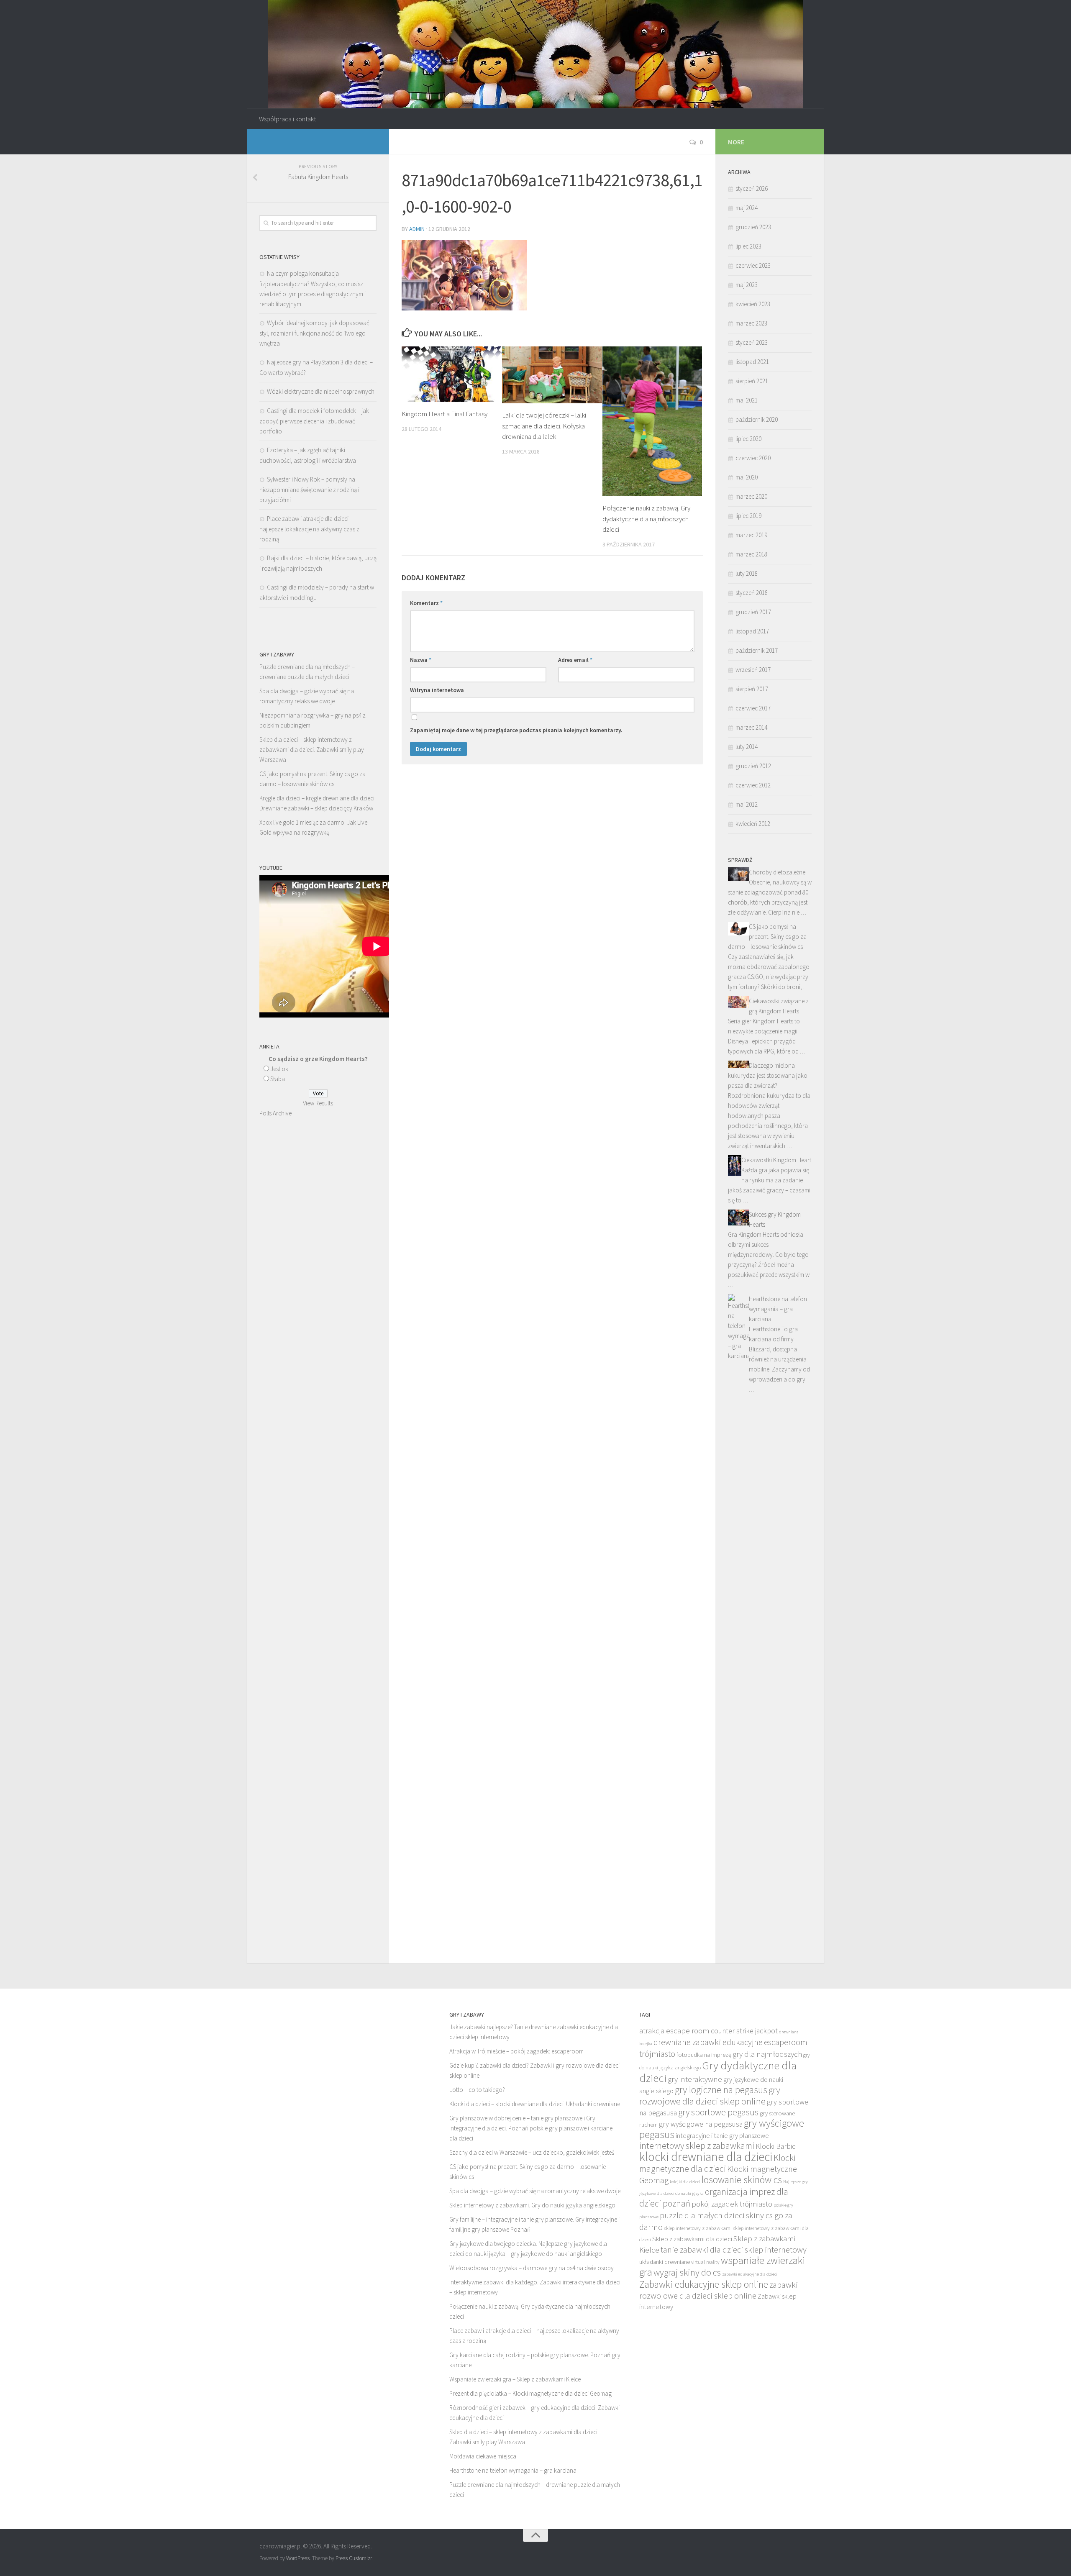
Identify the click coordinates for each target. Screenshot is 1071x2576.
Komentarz (426, 603)
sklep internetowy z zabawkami (698, 2228)
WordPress (298, 2558)
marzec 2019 (751, 535)
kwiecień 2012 (753, 824)
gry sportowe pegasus (718, 2112)
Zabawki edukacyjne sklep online (704, 2284)
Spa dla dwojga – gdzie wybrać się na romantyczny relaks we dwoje (535, 2191)
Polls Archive (275, 1113)
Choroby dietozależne (777, 872)
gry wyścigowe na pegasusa (701, 2124)
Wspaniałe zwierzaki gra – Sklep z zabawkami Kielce (515, 2379)
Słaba (278, 1079)
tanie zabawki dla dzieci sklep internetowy (734, 2250)
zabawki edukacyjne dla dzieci (750, 2274)
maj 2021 (747, 400)
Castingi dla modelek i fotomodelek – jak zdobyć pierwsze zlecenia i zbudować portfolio (314, 421)
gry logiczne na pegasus (721, 2090)
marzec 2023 (751, 323)
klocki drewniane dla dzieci (706, 2157)
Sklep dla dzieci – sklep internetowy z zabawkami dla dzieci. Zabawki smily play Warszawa (312, 750)
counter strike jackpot (744, 2031)
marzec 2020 (751, 496)
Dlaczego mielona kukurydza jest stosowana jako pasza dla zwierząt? (768, 1075)
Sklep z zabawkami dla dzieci (692, 2239)
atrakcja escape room (674, 2030)
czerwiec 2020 (753, 458)
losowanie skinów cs (742, 2180)
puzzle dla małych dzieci (702, 2215)
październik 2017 (757, 650)
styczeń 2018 (752, 593)
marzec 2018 (751, 554)
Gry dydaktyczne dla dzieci (718, 2071)
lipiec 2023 (748, 246)
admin (417, 229)
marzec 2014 (751, 727)
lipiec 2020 (748, 439)
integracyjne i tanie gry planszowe (722, 2135)
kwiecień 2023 (753, 304)
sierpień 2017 (752, 689)
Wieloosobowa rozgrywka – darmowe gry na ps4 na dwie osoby (532, 2268)
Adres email (575, 660)
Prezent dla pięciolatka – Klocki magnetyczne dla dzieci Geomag (530, 2393)
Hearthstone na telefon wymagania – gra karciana (778, 1309)
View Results (318, 1103)
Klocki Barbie (776, 2146)
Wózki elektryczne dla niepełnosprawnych (321, 391)
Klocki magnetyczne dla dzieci (717, 2163)
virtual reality (705, 2262)
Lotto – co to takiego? (477, 2090)
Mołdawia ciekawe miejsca (483, 2456)
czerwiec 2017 (753, 708)
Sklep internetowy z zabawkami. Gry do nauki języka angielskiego (532, 2205)
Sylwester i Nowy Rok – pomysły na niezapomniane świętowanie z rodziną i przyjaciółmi (309, 490)
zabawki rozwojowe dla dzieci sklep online (719, 2290)
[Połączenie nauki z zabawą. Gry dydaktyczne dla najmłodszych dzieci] (652, 422)
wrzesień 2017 (753, 670)
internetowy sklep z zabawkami (697, 2146)
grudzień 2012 (753, 766)
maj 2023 (747, 285)
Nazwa (421, 660)
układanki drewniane (665, 2262)
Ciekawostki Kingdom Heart (776, 1160)
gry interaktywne (695, 2079)
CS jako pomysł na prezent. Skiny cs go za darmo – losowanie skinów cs (767, 937)
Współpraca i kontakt (287, 119)
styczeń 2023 (752, 342)
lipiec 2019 (748, 516)
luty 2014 (747, 747)
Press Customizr (354, 2558)
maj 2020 (747, 477)
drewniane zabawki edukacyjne (708, 2042)
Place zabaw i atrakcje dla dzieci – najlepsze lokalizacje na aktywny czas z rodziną (309, 529)
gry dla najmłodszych (767, 2054)
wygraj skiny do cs (687, 2272)
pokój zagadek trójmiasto (732, 2204)
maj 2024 (747, 208)
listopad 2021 (752, 362)
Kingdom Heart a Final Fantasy (445, 414)
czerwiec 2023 (753, 265)
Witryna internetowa (437, 690)
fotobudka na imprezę (704, 2055)
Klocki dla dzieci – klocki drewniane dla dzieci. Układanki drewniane (535, 2104)
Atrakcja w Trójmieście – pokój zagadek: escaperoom (516, 2051)
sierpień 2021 (752, 381)
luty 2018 (747, 573)
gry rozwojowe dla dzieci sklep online (710, 2095)
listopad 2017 (752, 631)
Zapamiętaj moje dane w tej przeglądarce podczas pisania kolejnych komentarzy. (516, 730)
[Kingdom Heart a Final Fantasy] (452, 374)
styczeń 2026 (752, 188)
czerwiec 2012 (753, 785)
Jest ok (279, 1069)
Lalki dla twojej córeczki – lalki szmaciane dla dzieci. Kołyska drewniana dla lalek (544, 426)
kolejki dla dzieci (685, 2182)
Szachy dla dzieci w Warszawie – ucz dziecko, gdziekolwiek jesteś (532, 2152)
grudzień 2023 (753, 227)
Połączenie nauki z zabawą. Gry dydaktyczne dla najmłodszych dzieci (646, 519)
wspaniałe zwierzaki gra (722, 2266)
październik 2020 (757, 419)
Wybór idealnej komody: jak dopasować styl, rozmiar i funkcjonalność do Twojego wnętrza (314, 333)
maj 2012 (747, 804)
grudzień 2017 (753, 612)
